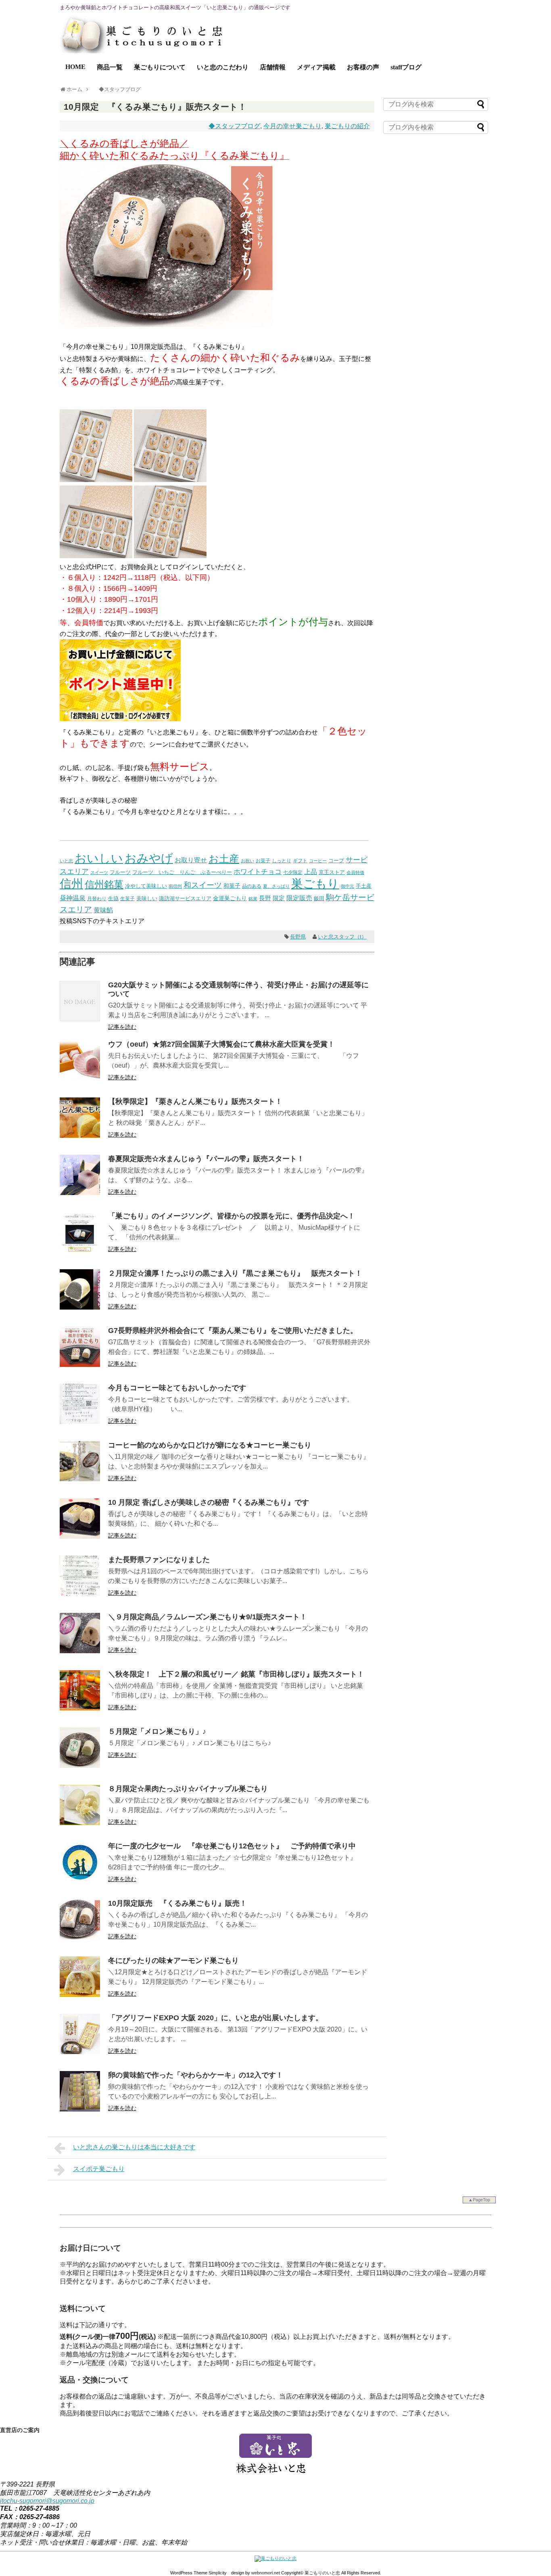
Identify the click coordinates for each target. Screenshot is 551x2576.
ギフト (300, 861)
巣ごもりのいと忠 (322, 2573)
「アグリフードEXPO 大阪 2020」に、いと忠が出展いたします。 (215, 2018)
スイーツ (99, 872)
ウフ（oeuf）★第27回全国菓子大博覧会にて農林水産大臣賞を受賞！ (221, 1044)
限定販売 (299, 898)
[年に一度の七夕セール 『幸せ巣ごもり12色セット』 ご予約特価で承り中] (80, 1880)
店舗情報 (273, 67)
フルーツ (120, 872)
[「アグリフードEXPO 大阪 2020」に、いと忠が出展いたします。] (80, 2052)
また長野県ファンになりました (159, 1560)
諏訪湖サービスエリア (185, 898)
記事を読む (122, 1027)
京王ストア (332, 872)
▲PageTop (479, 2200)
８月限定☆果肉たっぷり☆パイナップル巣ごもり (188, 1789)
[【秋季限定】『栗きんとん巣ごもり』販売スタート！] (80, 1136)
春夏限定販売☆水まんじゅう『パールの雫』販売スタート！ (206, 1159)
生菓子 (127, 899)
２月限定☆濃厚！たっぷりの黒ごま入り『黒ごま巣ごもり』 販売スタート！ (235, 1273)
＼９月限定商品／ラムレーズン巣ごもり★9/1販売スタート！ (208, 1617)
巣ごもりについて (160, 67)
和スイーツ (203, 885)
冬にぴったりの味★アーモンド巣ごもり (173, 1961)
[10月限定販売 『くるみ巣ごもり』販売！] (80, 1937)
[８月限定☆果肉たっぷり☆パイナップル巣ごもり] (80, 1823)
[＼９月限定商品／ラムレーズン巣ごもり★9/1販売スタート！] (80, 1651)
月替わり (97, 898)
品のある (252, 886)
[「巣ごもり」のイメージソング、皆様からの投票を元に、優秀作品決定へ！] (80, 1250)
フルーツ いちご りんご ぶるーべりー (182, 872)
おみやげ (149, 858)
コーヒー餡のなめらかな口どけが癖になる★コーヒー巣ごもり (210, 1445)
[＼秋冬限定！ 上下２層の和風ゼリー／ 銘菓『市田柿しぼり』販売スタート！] (80, 1708)
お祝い (247, 861)
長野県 (298, 937)
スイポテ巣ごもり (99, 2169)
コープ (336, 860)
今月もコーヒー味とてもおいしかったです (177, 1388)
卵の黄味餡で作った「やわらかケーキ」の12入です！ (196, 2075)
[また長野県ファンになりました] (80, 1594)
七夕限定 (293, 872)
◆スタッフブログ (234, 126)
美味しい (147, 898)
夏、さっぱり (276, 886)
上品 (311, 872)
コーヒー (318, 861)
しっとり (282, 860)
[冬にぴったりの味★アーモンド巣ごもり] (80, 1995)
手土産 (364, 886)
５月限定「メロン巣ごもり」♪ (157, 1731)
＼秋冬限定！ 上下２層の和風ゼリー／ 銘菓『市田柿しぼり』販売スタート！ (236, 1674)
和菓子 (232, 886)
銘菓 (253, 899)
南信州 (175, 886)
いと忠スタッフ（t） (342, 937)
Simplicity (218, 2573)
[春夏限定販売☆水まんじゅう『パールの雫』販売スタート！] (80, 1193)
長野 (265, 898)
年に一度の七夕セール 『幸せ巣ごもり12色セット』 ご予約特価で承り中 (232, 1846)
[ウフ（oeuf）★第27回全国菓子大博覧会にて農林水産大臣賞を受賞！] (80, 1078)
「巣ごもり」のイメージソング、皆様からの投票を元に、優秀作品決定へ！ (232, 1216)
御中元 (348, 886)
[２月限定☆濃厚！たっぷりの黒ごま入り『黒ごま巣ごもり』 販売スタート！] (80, 1307)
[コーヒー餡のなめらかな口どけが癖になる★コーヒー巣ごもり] (80, 1479)
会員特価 (355, 872)
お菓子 (263, 860)
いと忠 (66, 861)
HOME (75, 67)
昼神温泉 (73, 898)
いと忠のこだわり (223, 67)
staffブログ (406, 67)
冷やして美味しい (146, 886)
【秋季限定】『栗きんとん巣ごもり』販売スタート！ (195, 1101)
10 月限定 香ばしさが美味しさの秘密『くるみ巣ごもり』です (209, 1502)
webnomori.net (266, 2573)
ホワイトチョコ (258, 872)
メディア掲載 (316, 67)
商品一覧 (110, 67)
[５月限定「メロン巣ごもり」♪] (80, 1766)
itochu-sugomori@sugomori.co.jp (47, 2501)
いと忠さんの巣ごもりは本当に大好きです (134, 2147)
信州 (71, 884)
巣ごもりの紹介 (347, 126)
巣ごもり (315, 883)
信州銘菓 (104, 884)
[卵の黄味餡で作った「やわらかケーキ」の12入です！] (80, 2109)
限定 (279, 898)
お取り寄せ (191, 860)
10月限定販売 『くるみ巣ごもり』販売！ (177, 1903)
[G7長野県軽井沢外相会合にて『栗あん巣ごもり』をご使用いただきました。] (80, 1365)
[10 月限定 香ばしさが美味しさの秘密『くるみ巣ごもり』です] (80, 1536)
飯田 (319, 898)
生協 (113, 898)
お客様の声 (363, 67)
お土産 (224, 859)
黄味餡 (103, 910)
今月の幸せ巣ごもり (292, 126)
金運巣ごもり (230, 898)
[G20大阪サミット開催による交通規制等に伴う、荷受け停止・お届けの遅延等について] (80, 1019)
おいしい (99, 858)
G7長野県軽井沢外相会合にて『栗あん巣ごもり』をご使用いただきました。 (233, 1331)
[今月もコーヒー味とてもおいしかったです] (80, 1422)
